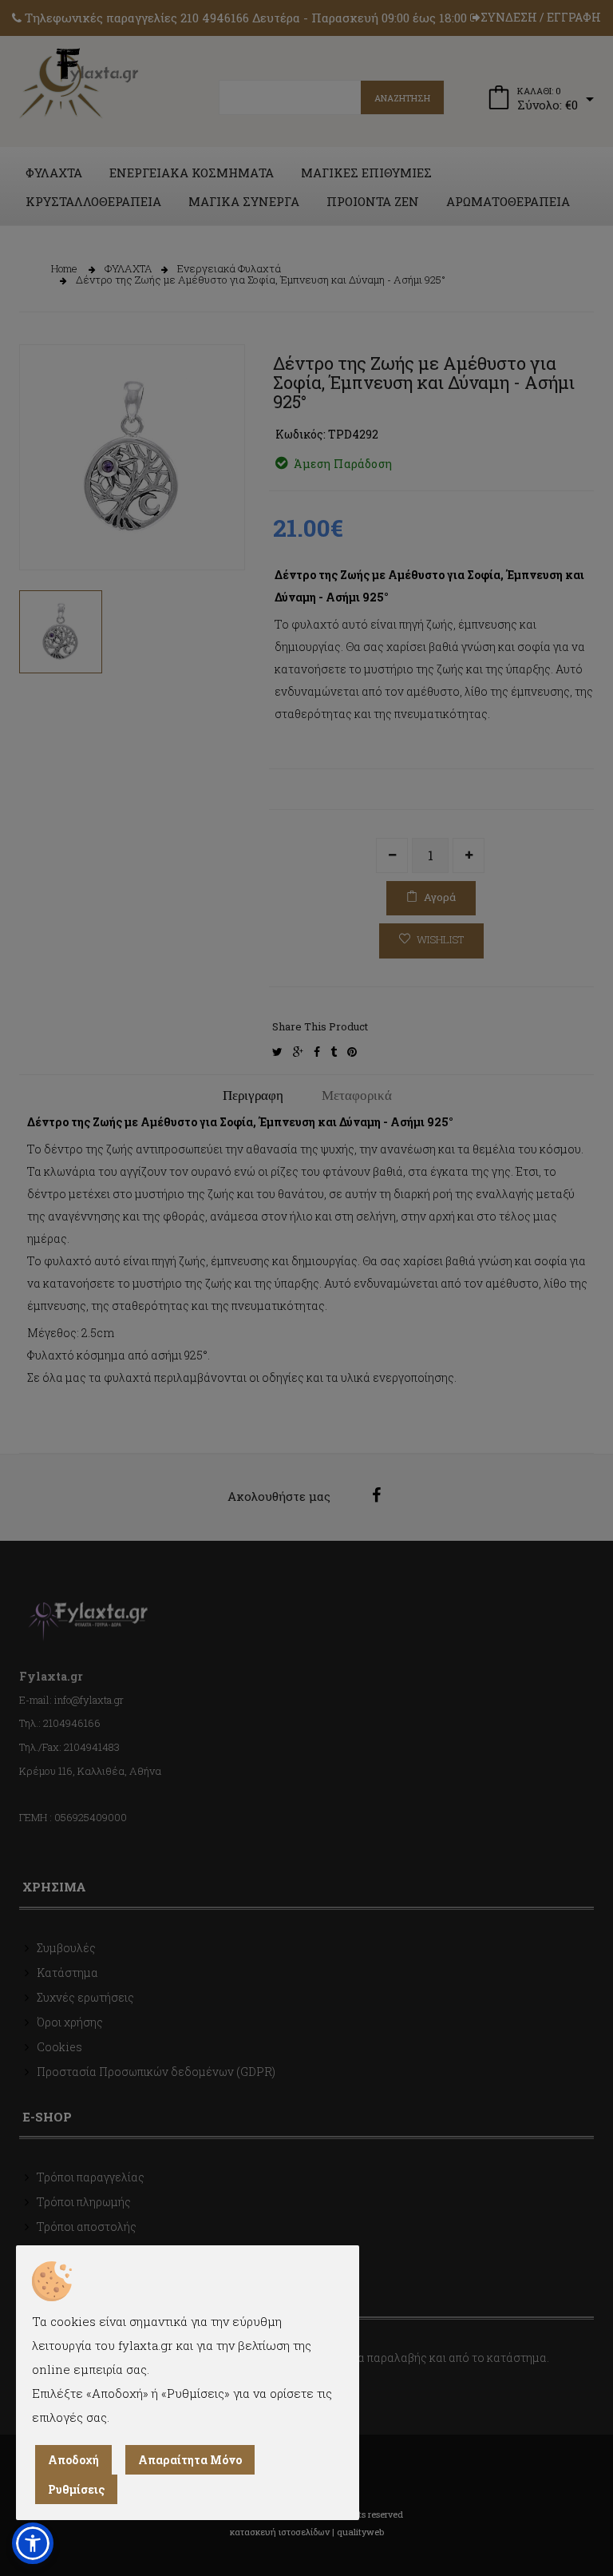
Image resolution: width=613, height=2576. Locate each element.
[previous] (43, 530)
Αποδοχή (73, 2460)
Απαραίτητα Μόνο (190, 2460)
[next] (221, 530)
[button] (33, 2543)
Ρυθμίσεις (76, 2489)
